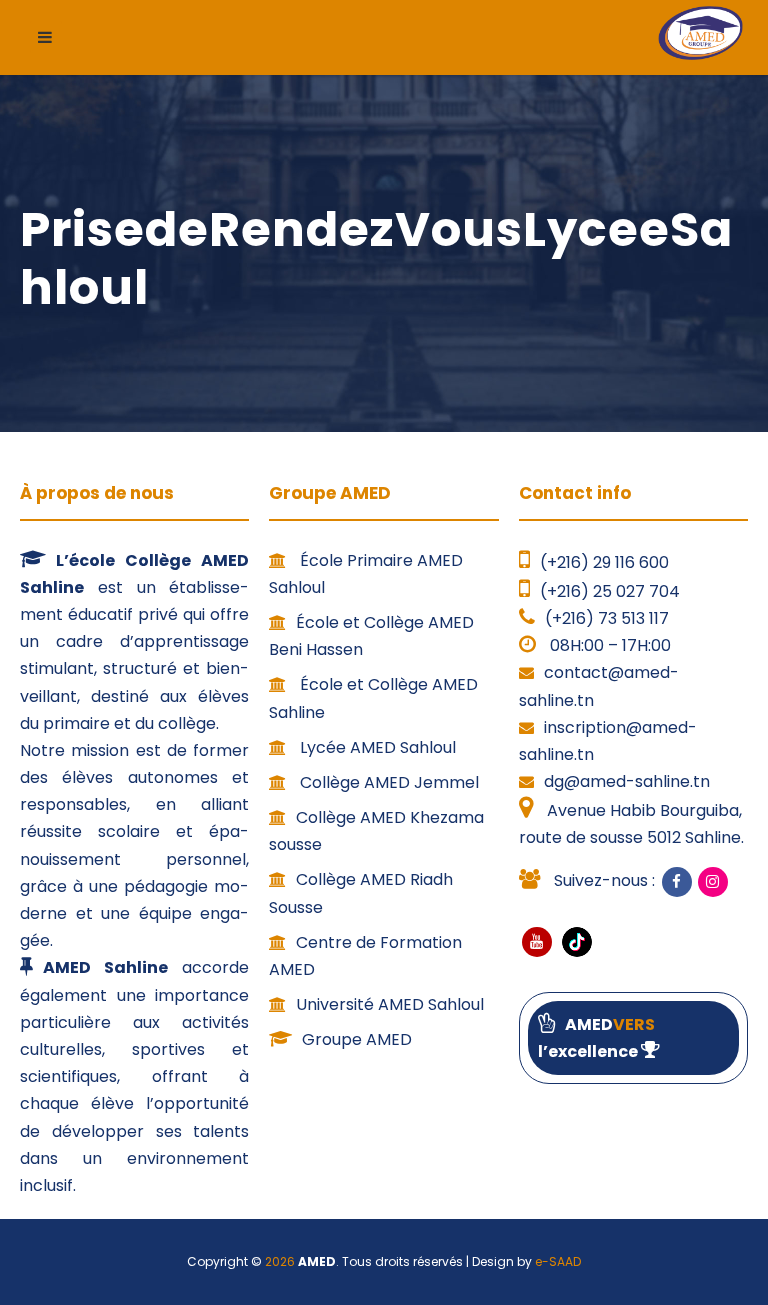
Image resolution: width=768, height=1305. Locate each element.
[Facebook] (677, 882)
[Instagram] (713, 882)
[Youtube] (537, 942)
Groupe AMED (357, 1039)
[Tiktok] (575, 940)
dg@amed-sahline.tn (627, 781)
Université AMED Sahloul (390, 1004)
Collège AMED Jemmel (387, 782)
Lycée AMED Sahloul (376, 747)
